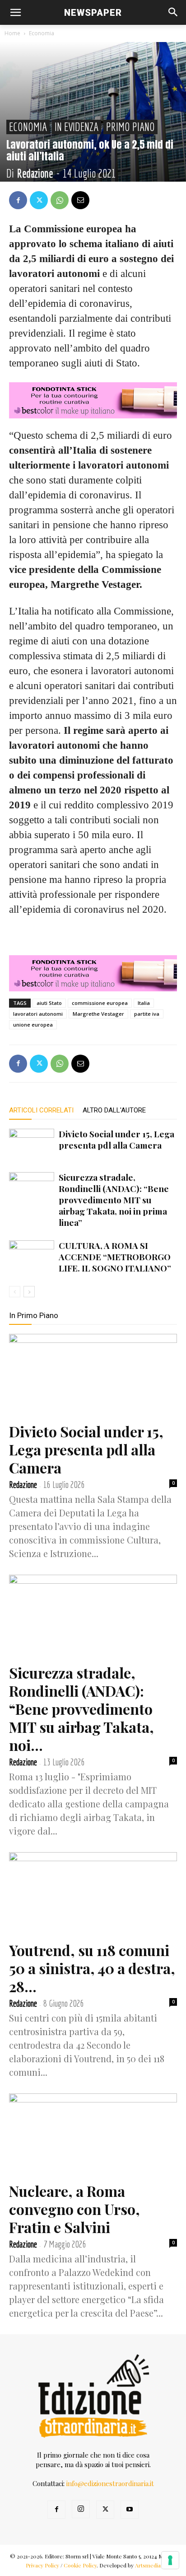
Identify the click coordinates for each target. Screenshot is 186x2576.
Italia (144, 1003)
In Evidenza (77, 127)
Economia (42, 33)
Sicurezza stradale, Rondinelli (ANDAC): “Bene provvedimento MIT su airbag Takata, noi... (81, 1709)
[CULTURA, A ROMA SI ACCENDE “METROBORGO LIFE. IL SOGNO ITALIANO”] (32, 1256)
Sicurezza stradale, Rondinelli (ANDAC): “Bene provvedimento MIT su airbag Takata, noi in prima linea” (114, 1200)
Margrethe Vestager (98, 1014)
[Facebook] (18, 200)
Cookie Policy (80, 2565)
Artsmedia (148, 2565)
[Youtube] (130, 2510)
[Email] (80, 200)
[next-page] (29, 1292)
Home (12, 33)
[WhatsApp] (60, 200)
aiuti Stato (49, 1003)
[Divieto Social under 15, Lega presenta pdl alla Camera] (32, 1144)
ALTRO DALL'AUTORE (114, 1110)
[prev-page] (15, 1292)
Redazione (35, 173)
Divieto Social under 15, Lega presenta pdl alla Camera (116, 1139)
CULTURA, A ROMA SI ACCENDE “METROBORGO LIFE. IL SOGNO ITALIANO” (115, 1257)
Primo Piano (130, 127)
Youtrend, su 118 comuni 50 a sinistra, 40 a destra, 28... (92, 1968)
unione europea (33, 1025)
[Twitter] (39, 200)
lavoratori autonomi (38, 1014)
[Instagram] (81, 2509)
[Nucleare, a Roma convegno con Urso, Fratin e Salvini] (93, 2135)
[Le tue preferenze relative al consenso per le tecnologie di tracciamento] (170, 2560)
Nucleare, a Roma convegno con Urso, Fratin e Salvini (74, 2209)
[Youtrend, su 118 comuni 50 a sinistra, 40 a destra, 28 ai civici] (93, 1894)
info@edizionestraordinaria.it (110, 2483)
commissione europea (100, 1003)
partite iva (147, 1014)
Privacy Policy (42, 2565)
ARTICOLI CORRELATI (41, 1110)
